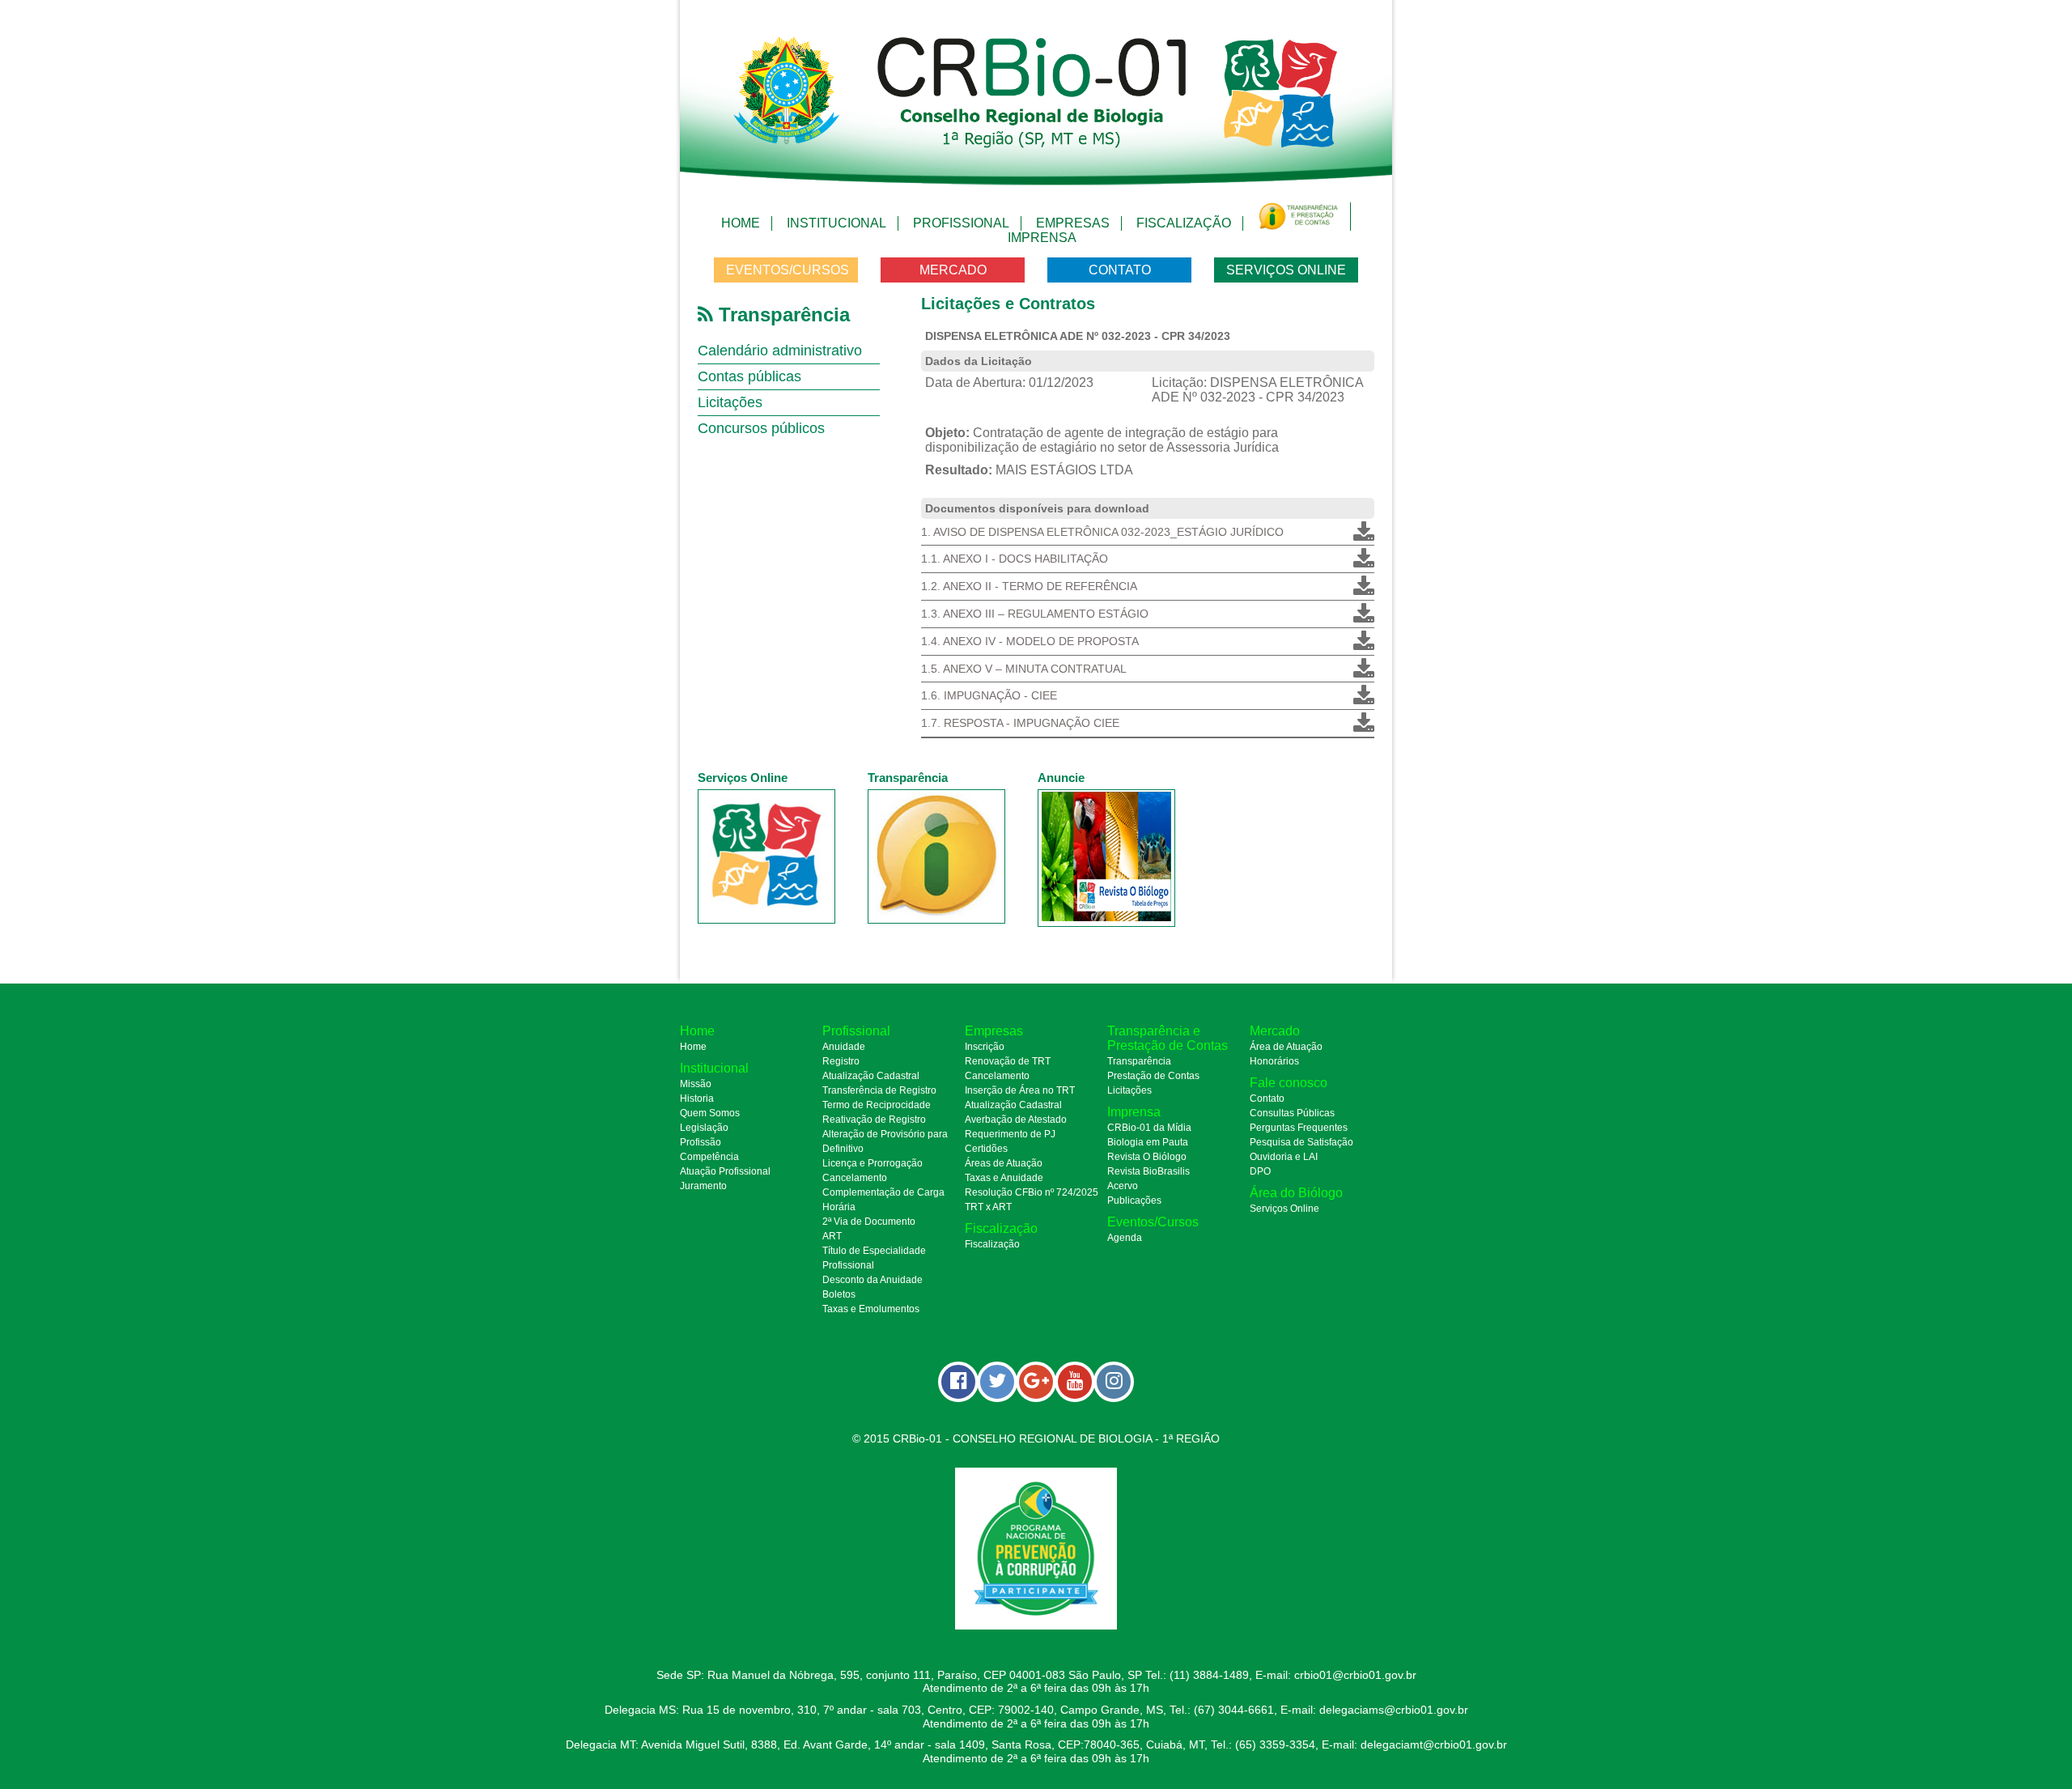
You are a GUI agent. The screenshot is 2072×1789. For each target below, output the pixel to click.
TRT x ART (988, 1207)
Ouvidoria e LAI (1284, 1157)
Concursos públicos (761, 428)
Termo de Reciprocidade (877, 1105)
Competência (709, 1157)
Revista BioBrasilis (1149, 1171)
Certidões (986, 1149)
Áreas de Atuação (1004, 1163)
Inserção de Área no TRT (1020, 1090)
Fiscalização (1184, 223)
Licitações (730, 402)
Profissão (701, 1142)
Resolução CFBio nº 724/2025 (1032, 1192)
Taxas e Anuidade (1004, 1178)
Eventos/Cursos (788, 270)
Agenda (1125, 1238)
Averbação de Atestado (1016, 1120)
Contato (1120, 270)
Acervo (1123, 1186)
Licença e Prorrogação (873, 1163)
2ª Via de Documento (869, 1222)
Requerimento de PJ (1010, 1134)
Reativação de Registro (874, 1120)
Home (741, 223)
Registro (841, 1061)
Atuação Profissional (725, 1171)
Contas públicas (749, 376)
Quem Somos (710, 1113)
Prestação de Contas (1153, 1076)
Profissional (961, 223)
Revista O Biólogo (1147, 1157)
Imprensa (1042, 238)
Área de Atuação (1286, 1047)
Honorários (1274, 1061)
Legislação (704, 1128)
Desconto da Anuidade (873, 1280)
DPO (1260, 1171)
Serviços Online (1286, 270)
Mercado (953, 270)
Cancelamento (855, 1178)
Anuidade (844, 1047)
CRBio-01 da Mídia (1149, 1128)
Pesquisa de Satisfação (1301, 1142)
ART (832, 1236)
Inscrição (985, 1047)
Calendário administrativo (780, 351)
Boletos (839, 1294)
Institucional (836, 223)
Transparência (1139, 1061)
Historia (697, 1098)
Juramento (703, 1186)
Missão (696, 1084)
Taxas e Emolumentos (871, 1309)
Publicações (1134, 1200)
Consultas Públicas (1292, 1113)
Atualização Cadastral (871, 1076)
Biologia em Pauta (1148, 1142)
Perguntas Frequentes (1299, 1128)
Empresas (1073, 223)
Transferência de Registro (879, 1090)
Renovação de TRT (1008, 1061)
